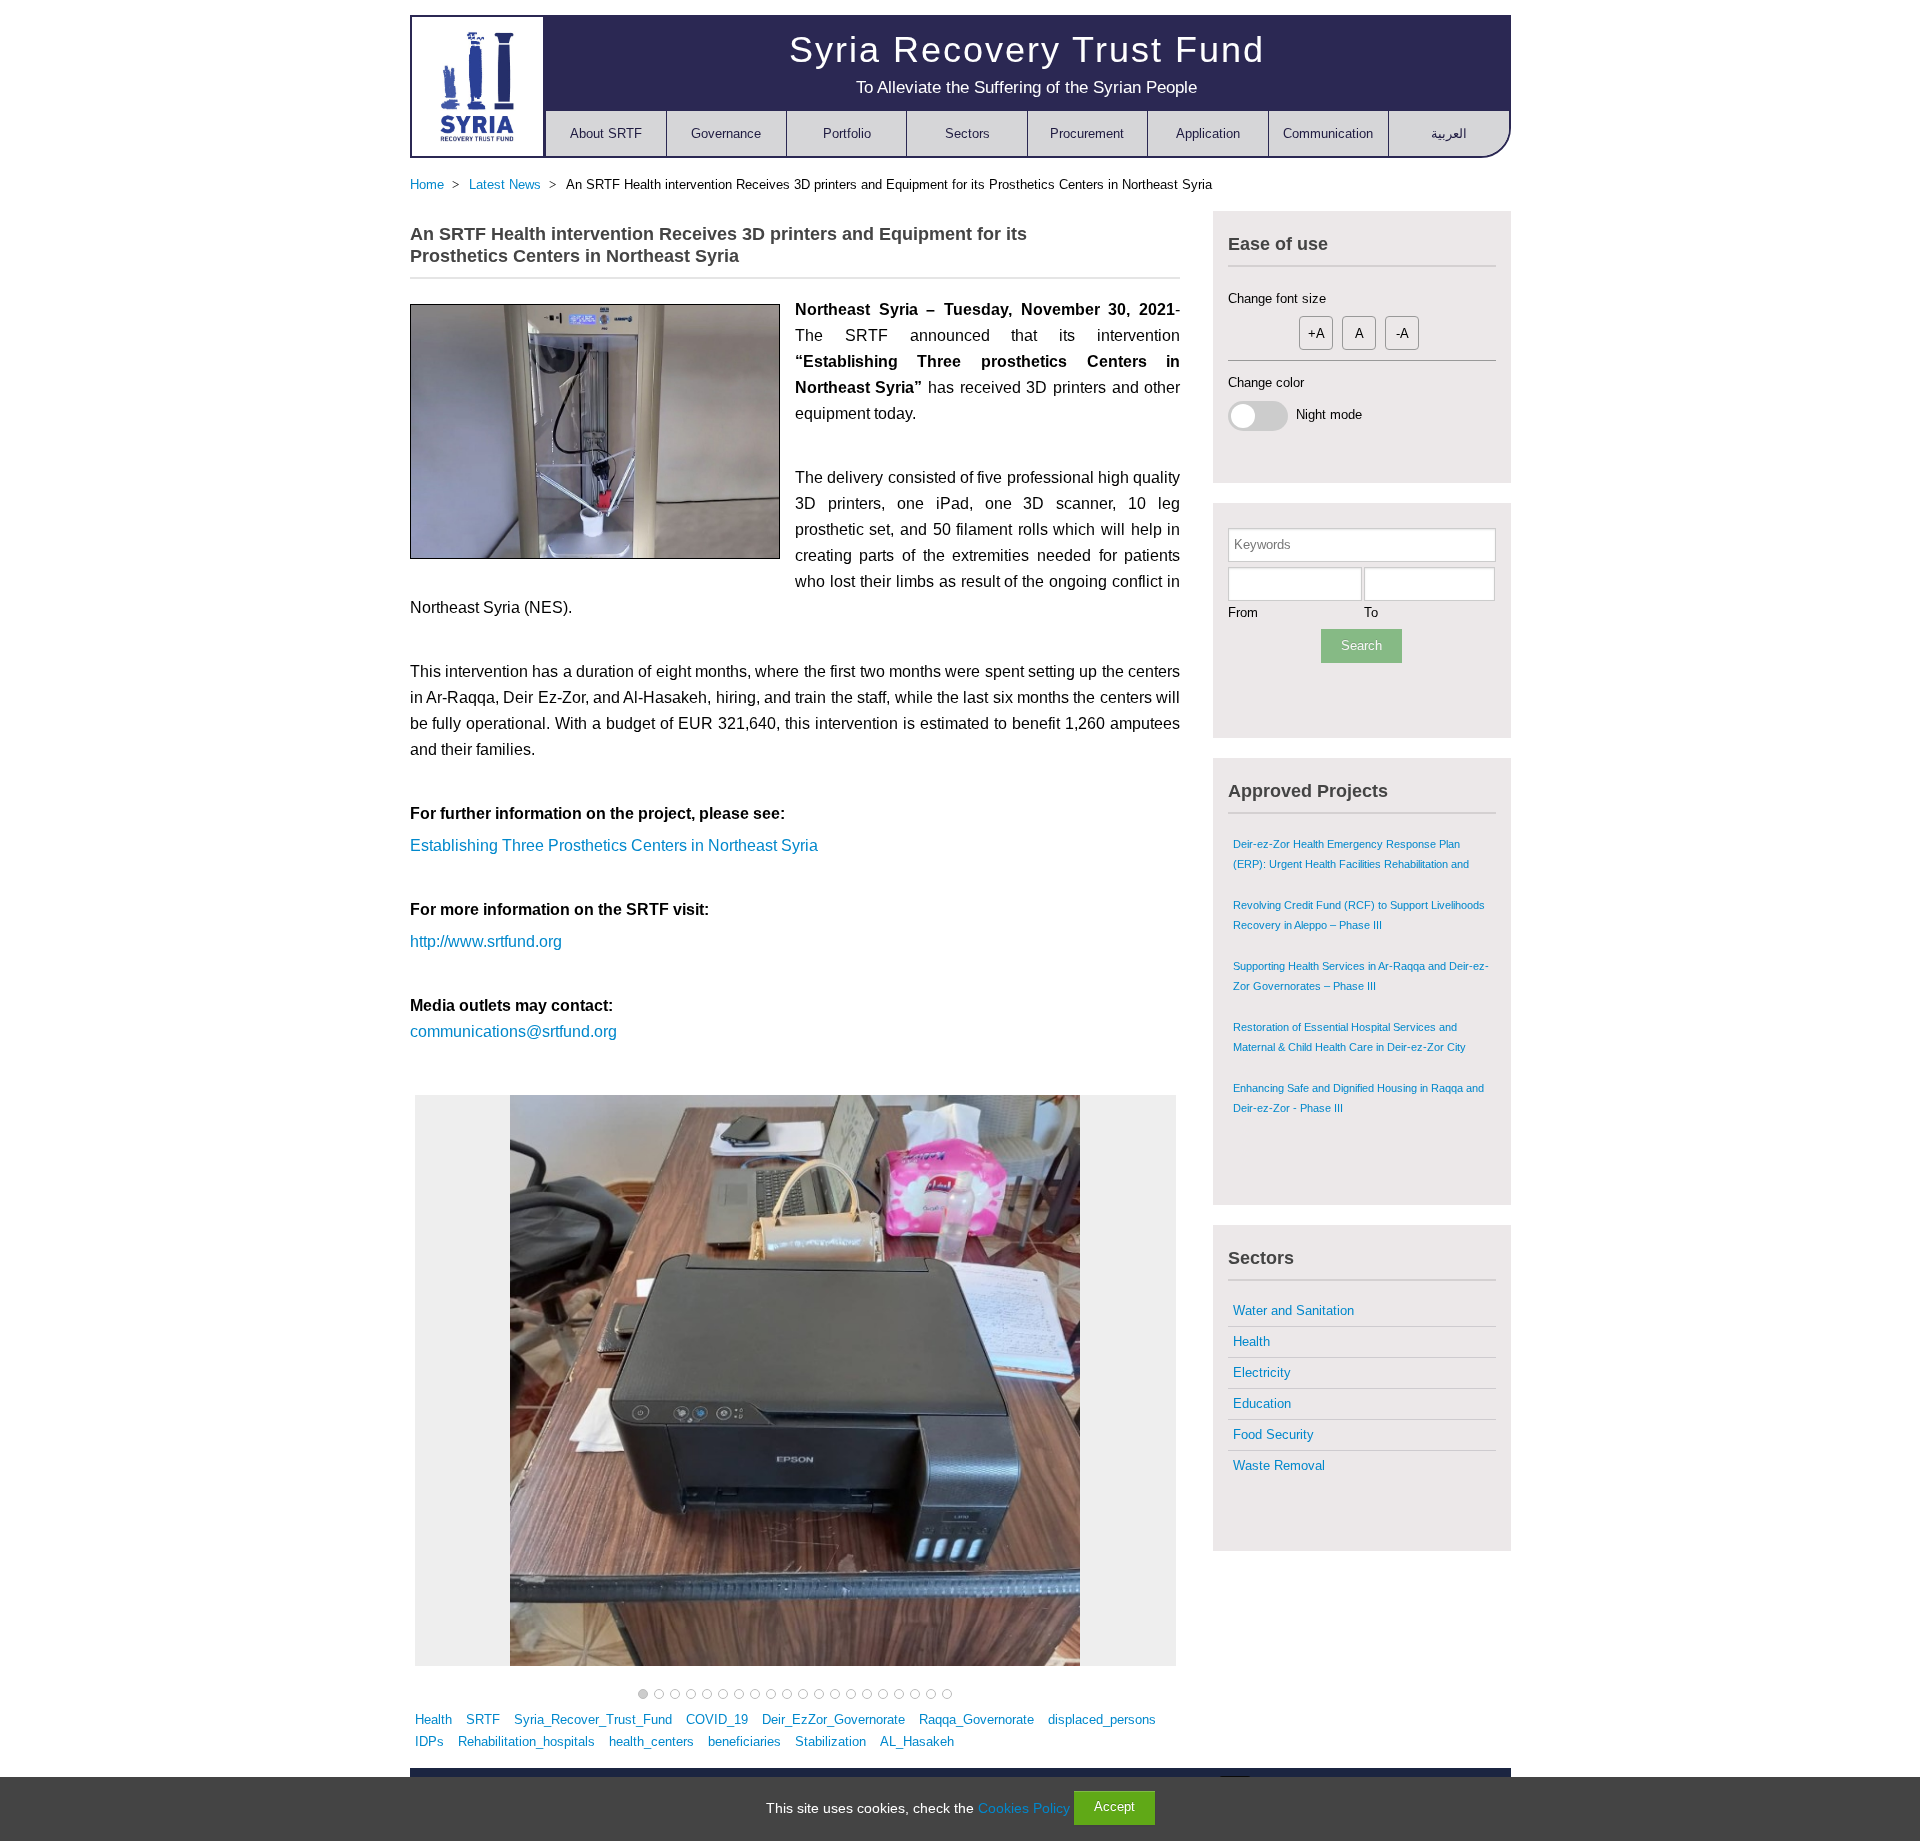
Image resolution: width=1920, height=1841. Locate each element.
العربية (1449, 133)
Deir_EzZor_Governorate (833, 1719)
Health (433, 1719)
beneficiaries (744, 1741)
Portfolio (847, 133)
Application (1208, 133)
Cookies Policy (1024, 1808)
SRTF (483, 1719)
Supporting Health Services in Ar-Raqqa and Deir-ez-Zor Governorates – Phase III (1361, 976)
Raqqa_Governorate (976, 1719)
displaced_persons (1102, 1719)
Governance (726, 133)
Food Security (1273, 1434)
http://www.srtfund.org (486, 941)
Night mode (1325, 414)
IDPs (429, 1741)
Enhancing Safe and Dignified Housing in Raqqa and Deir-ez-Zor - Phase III (1358, 1098)
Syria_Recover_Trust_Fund (593, 1719)
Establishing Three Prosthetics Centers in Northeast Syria (614, 845)
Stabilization (830, 1741)
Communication (1328, 133)
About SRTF (606, 133)
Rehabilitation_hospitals (526, 1741)
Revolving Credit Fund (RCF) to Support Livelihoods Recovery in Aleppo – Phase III (1359, 915)
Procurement (1087, 133)
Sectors (967, 133)
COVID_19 (717, 1719)
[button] (643, 1695)
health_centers (651, 1741)
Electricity (1262, 1372)
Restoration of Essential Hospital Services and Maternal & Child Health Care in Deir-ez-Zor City (1349, 1037)
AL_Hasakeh (917, 1741)
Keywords (1262, 544)
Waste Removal (1279, 1465)
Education (1262, 1403)
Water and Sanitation (1293, 1310)
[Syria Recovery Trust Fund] (477, 86)
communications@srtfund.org (513, 1031)
